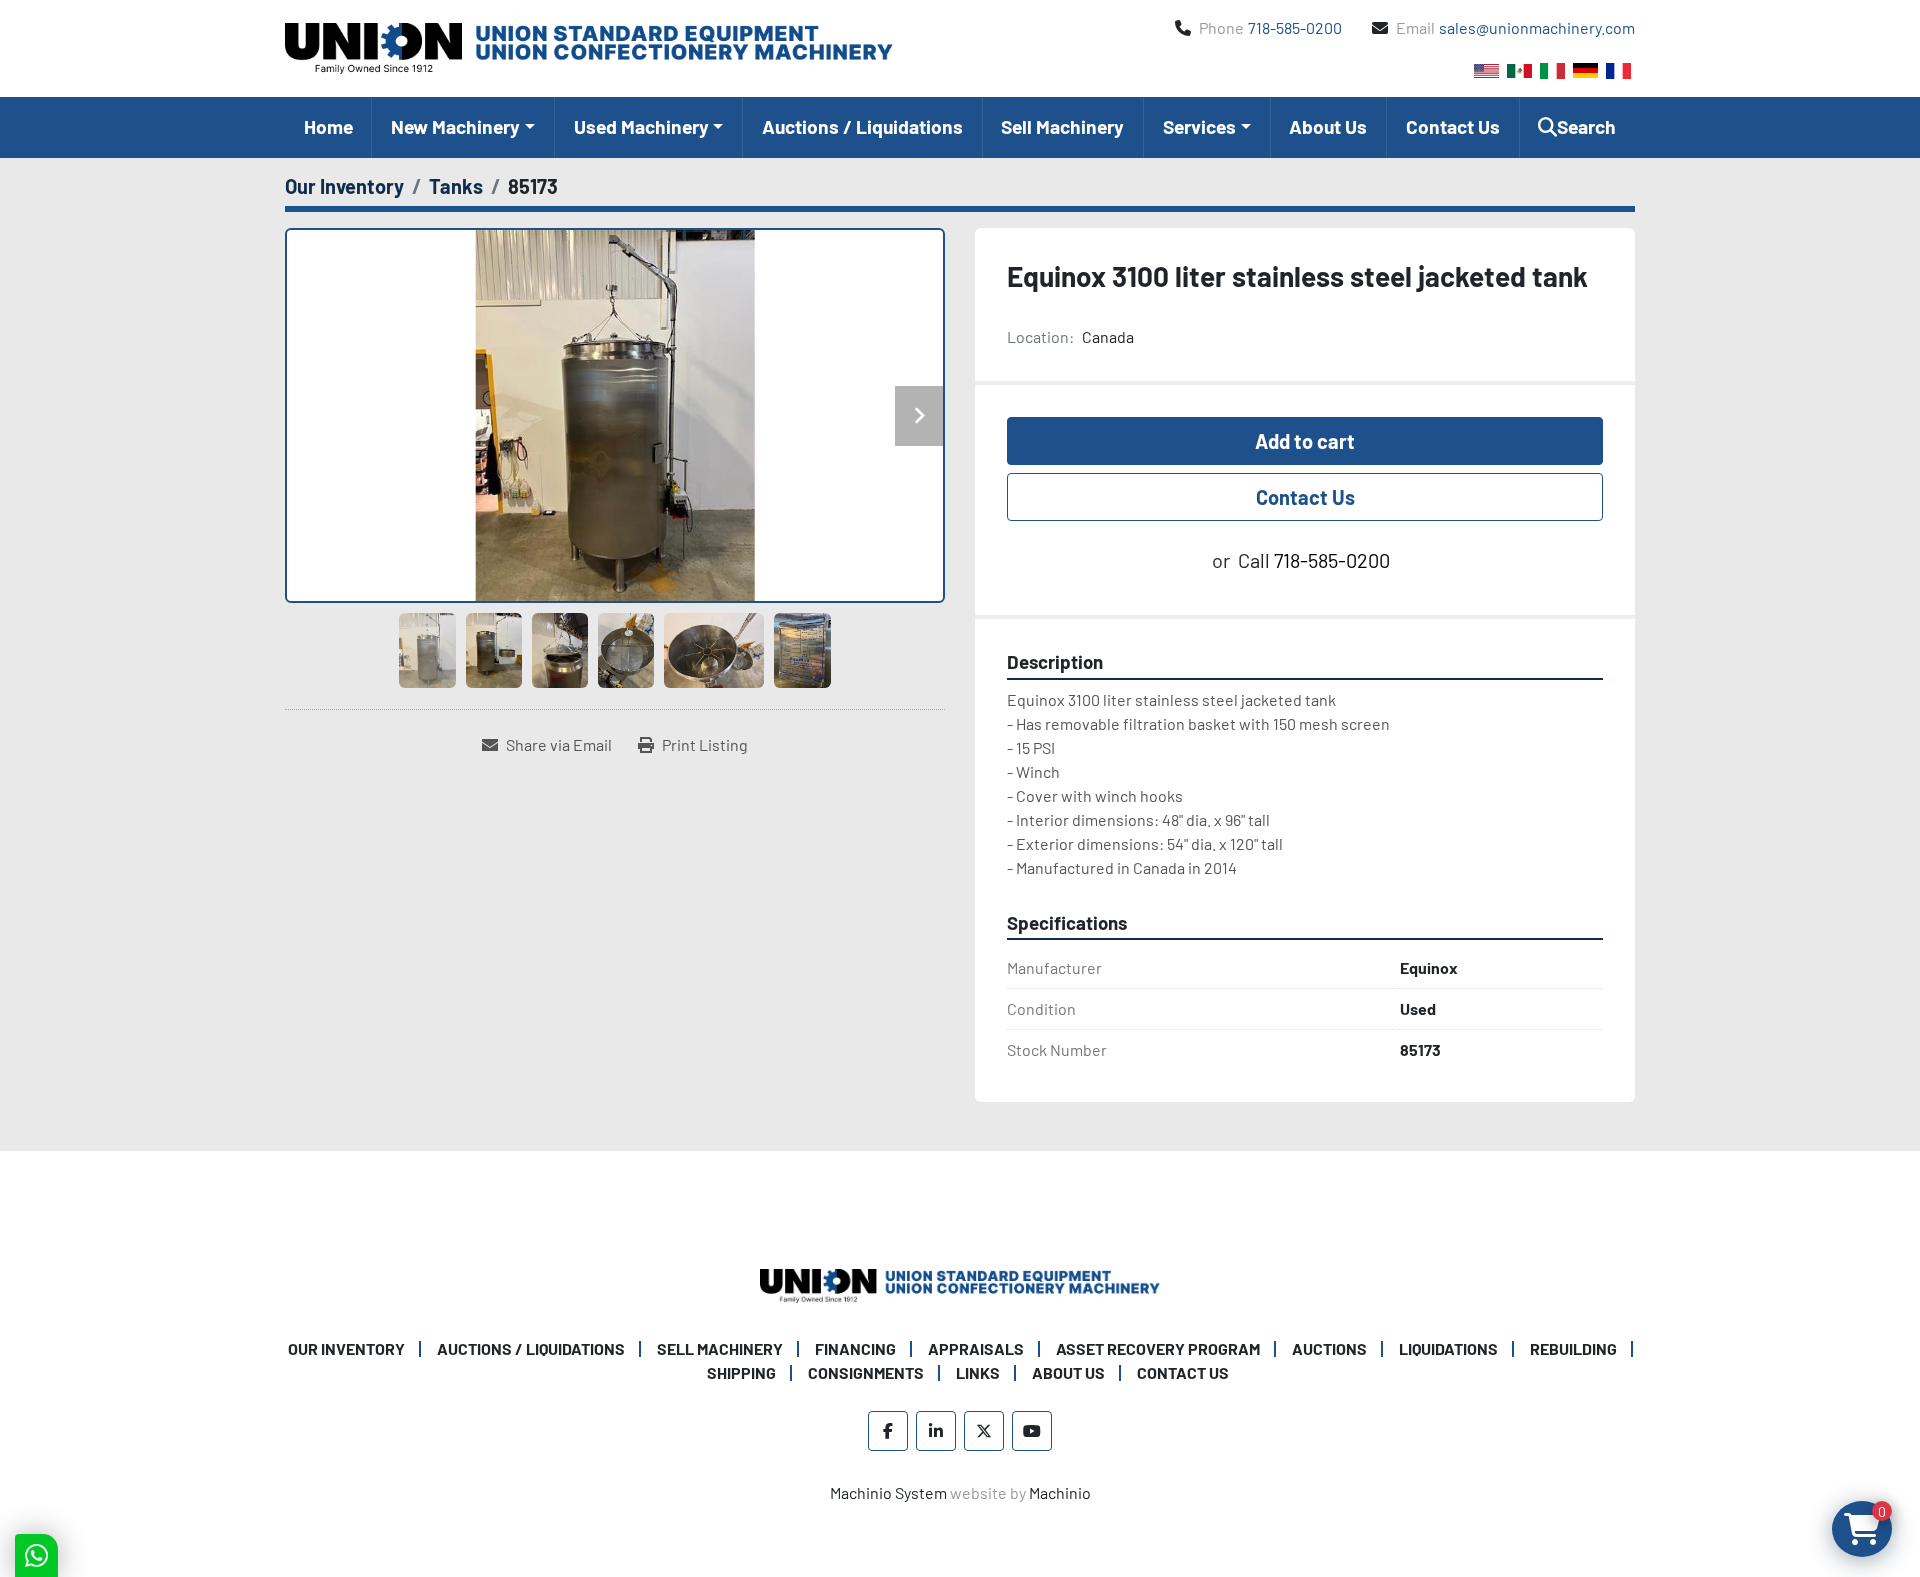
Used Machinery (641, 126)
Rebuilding (1573, 1348)
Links (978, 1372)
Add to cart (1305, 441)
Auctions (1329, 1348)
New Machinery (455, 126)
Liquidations (1448, 1348)
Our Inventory (346, 1348)
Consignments (866, 1372)
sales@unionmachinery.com (1537, 27)
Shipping (741, 1372)
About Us (1328, 126)
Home (328, 126)
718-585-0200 (1295, 27)
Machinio (1060, 1492)
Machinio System (888, 1492)
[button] (462, 127)
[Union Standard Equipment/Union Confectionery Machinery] (960, 1283)
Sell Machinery (1062, 126)
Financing (855, 1348)
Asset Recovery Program (1158, 1348)
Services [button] (1199, 126)
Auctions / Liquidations (862, 126)
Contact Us (1453, 126)
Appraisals (976, 1348)
